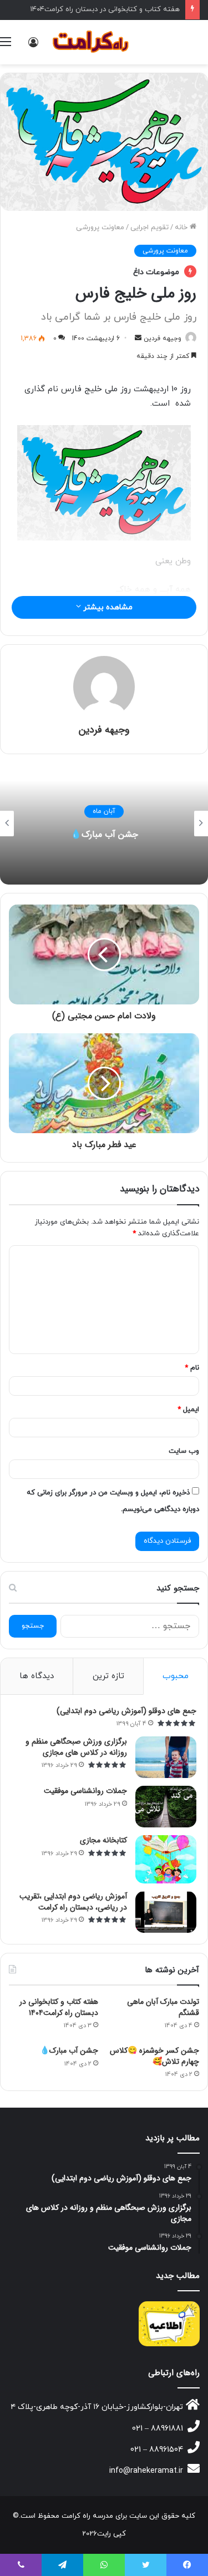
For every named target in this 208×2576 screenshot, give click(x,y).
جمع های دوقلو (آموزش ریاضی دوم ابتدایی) (126, 1711)
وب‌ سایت (184, 1451)
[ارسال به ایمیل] (138, 339)
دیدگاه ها (37, 1676)
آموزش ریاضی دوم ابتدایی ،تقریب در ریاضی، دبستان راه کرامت (73, 1902)
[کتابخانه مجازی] (166, 1859)
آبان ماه (104, 811)
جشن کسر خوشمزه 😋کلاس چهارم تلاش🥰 (154, 2056)
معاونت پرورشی (100, 228)
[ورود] (33, 46)
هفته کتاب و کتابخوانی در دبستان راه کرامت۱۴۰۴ (105, 9)
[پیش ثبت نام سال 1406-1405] (169, 2324)
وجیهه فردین (163, 339)
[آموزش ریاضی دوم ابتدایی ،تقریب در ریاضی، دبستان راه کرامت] (166, 1912)
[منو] (6, 46)
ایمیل (188, 1410)
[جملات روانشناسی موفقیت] (166, 1807)
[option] (104, 824)
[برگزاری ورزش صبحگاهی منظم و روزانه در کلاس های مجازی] (166, 1757)
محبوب (176, 1676)
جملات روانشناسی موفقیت (85, 1791)
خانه (182, 228)
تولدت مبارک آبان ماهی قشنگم (163, 2007)
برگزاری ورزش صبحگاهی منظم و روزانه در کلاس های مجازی (76, 1747)
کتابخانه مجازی (103, 1840)
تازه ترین (108, 1676)
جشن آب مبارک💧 (104, 834)
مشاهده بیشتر (107, 607)
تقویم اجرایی (149, 228)
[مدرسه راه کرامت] (92, 42)
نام (192, 1368)
